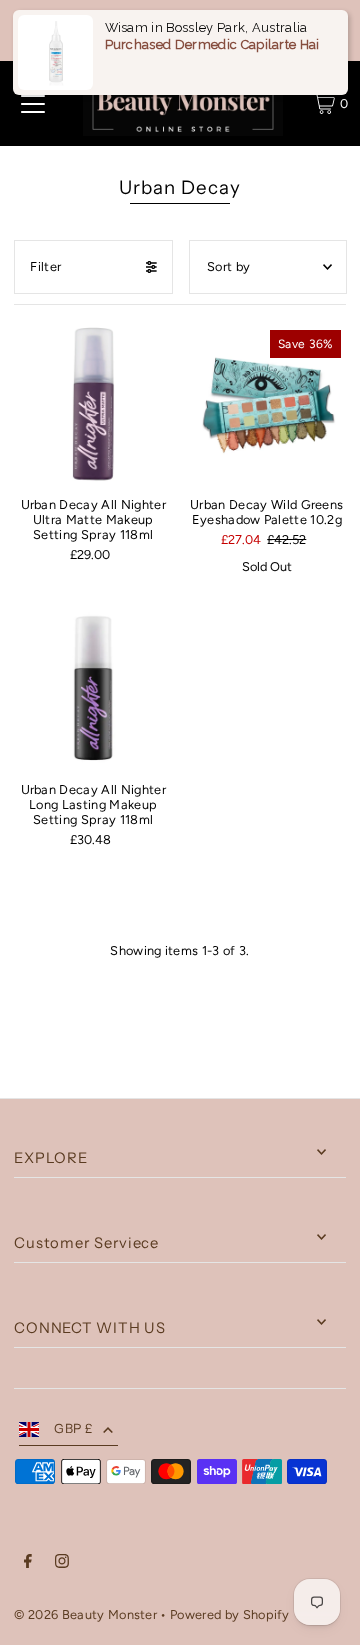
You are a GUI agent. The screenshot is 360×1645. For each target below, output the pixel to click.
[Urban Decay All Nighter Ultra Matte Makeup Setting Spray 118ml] (93, 404)
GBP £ (73, 1428)
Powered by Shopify (230, 1614)
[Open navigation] (33, 104)
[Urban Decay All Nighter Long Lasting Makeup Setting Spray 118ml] (93, 689)
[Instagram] (62, 1564)
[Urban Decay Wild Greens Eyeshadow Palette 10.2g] (267, 404)
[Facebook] (28, 1564)
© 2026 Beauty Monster (87, 1614)
